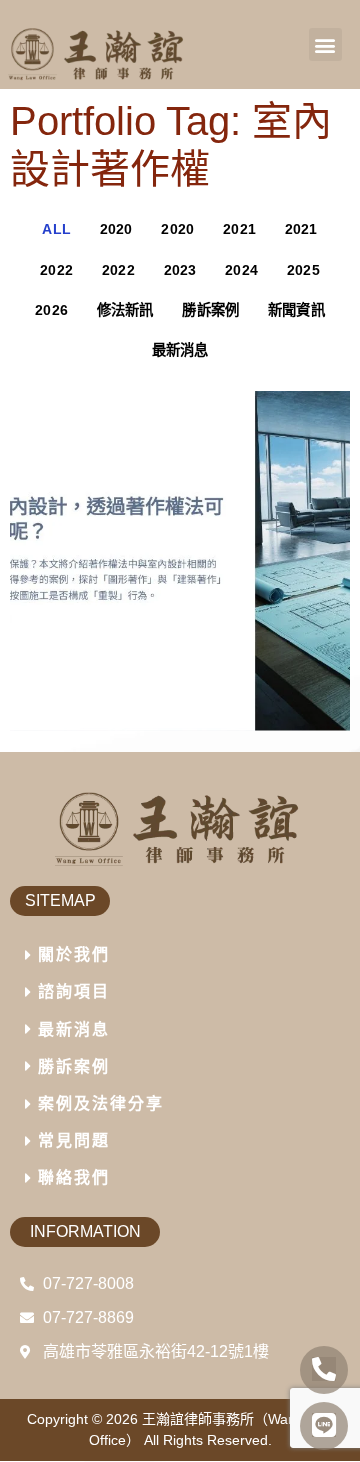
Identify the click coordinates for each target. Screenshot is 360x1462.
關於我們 (74, 954)
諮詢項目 (74, 991)
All (56, 229)
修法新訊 (125, 310)
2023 (180, 270)
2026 (51, 310)
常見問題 (74, 1140)
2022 (56, 270)
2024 (241, 270)
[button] (325, 44)
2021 (239, 229)
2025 (303, 270)
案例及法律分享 (101, 1103)
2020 (116, 229)
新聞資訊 (296, 310)
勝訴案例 (210, 310)
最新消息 (180, 350)
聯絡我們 (74, 1177)
